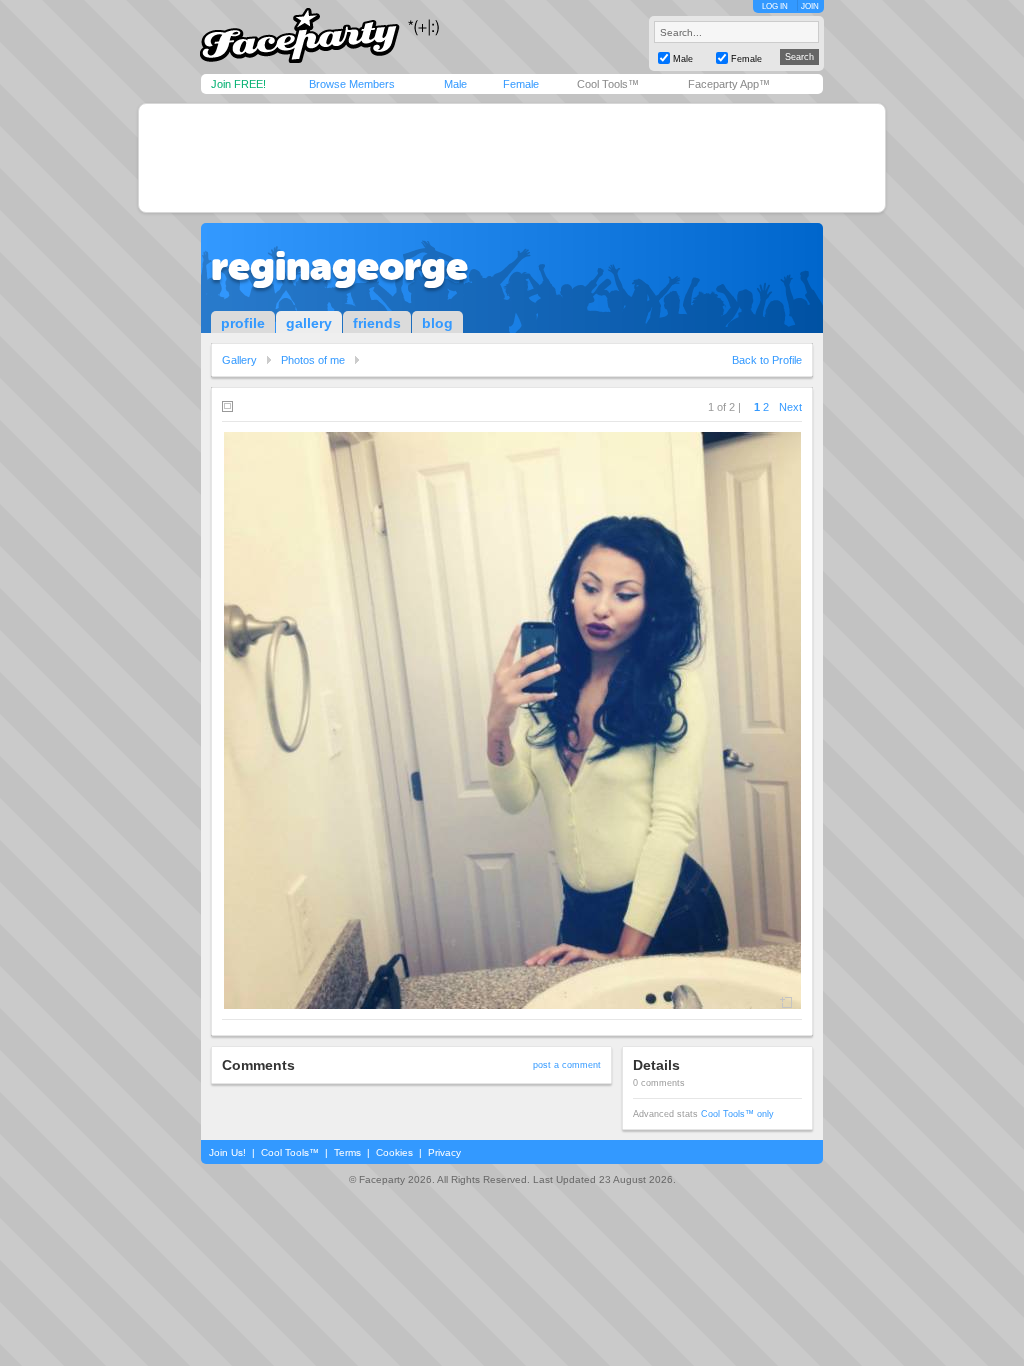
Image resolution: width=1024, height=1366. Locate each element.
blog (437, 323)
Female (521, 84)
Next (790, 407)
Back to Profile (767, 360)
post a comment (567, 1065)
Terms (347, 1152)
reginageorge (339, 266)
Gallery (239, 360)
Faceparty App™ (729, 84)
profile (243, 323)
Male (455, 84)
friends (377, 323)
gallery (309, 323)
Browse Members (352, 84)
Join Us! (227, 1152)
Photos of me (313, 360)
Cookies (394, 1152)
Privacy (444, 1152)
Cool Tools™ (608, 84)
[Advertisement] (512, 158)
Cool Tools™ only (737, 1114)
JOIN (810, 6)
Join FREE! (238, 84)
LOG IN (775, 6)
